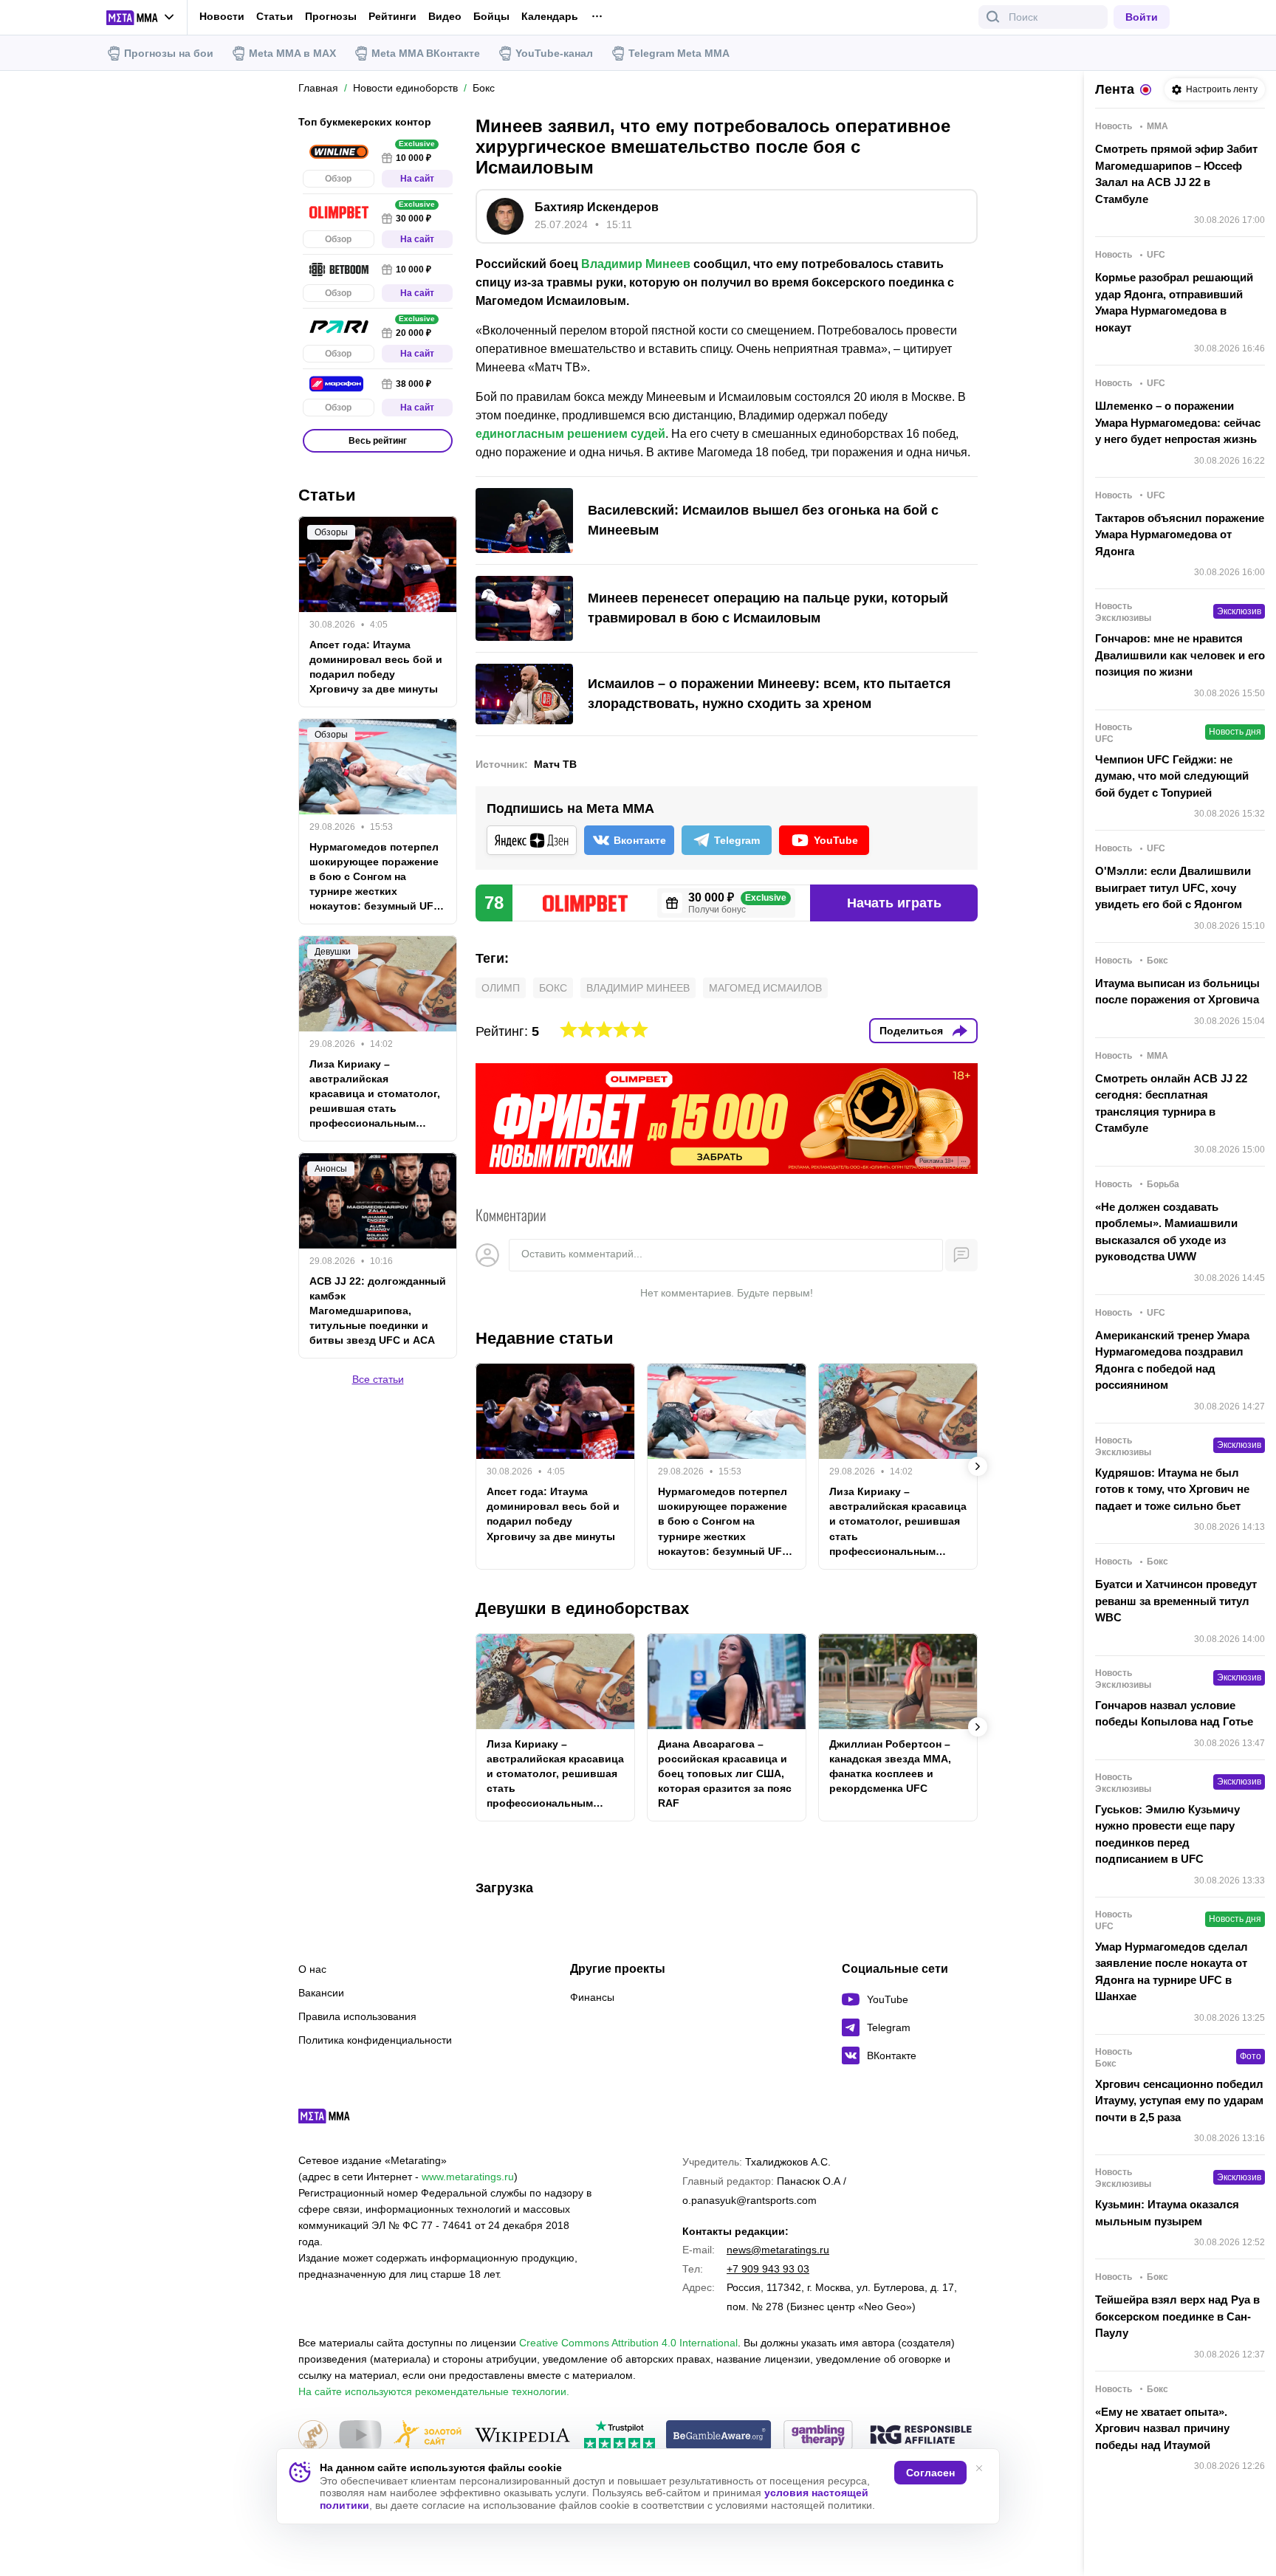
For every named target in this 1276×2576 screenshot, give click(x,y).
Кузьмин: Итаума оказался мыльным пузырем (1167, 2213)
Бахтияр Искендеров (597, 207)
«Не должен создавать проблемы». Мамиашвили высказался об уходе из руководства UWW (1166, 1232)
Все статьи (378, 1379)
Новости (222, 16)
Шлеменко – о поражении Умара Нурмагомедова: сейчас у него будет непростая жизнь (1178, 422)
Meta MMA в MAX (292, 53)
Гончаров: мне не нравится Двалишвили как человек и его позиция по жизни (1180, 655)
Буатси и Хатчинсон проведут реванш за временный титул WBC (1176, 1601)
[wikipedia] (522, 2436)
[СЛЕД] (978, 1466)
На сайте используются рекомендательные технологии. (434, 2391)
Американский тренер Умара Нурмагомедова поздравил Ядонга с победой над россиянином (1172, 1360)
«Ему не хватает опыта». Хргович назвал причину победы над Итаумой (1162, 2428)
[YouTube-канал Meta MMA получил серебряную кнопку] (360, 2436)
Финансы (592, 1997)
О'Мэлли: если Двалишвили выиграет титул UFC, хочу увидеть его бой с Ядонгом (1173, 887)
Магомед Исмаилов (765, 988)
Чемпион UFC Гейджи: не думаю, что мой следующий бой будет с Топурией (1172, 776)
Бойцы (491, 17)
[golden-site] (428, 2436)
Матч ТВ (555, 764)
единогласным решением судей (570, 434)
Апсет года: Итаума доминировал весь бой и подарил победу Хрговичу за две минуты (553, 1514)
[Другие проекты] (141, 18)
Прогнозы (331, 16)
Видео (445, 17)
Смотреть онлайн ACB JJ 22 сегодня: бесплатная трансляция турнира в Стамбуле (1171, 1103)
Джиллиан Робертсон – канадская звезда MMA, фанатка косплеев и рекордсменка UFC (890, 1766)
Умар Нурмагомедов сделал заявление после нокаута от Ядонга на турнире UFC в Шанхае (1172, 1972)
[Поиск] (993, 17)
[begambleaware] (719, 2436)
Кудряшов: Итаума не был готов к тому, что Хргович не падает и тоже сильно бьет (1172, 1489)
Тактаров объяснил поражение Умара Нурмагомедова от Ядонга (1180, 535)
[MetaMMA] (337, 2120)
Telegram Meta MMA (679, 53)
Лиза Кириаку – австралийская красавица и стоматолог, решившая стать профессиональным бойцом (898, 1522)
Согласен (930, 2473)
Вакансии (321, 1993)
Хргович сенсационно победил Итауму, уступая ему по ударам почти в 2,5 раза (1179, 2101)
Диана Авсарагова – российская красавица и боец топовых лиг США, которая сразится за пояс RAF (725, 1773)
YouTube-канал (554, 53)
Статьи (275, 16)
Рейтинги (392, 16)
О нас (312, 1969)
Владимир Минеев (636, 264)
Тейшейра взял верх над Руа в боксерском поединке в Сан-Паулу (1177, 2316)
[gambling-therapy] (818, 2436)
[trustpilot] (620, 2436)
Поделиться (911, 1031)
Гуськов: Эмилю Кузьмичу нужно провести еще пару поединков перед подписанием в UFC (1167, 1834)
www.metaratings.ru (468, 2177)
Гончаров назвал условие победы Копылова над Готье (1174, 1714)
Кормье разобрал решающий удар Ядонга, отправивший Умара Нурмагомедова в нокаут (1174, 302)
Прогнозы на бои (169, 53)
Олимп (501, 988)
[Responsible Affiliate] (921, 2436)
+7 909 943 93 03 (768, 2269)
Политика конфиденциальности (375, 2040)
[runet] (313, 2436)
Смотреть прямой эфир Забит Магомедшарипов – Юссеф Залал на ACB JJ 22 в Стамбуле (1176, 174)
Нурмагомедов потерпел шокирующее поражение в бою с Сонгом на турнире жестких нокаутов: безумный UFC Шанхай (724, 1522)
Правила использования (357, 2016)
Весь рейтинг (378, 441)
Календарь (550, 17)
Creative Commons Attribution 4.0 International (628, 2343)
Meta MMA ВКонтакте (426, 53)
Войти (1142, 17)
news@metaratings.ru (778, 2250)
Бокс (553, 988)
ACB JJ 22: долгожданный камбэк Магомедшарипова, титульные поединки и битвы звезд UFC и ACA (378, 1311)
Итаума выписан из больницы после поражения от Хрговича (1177, 992)
